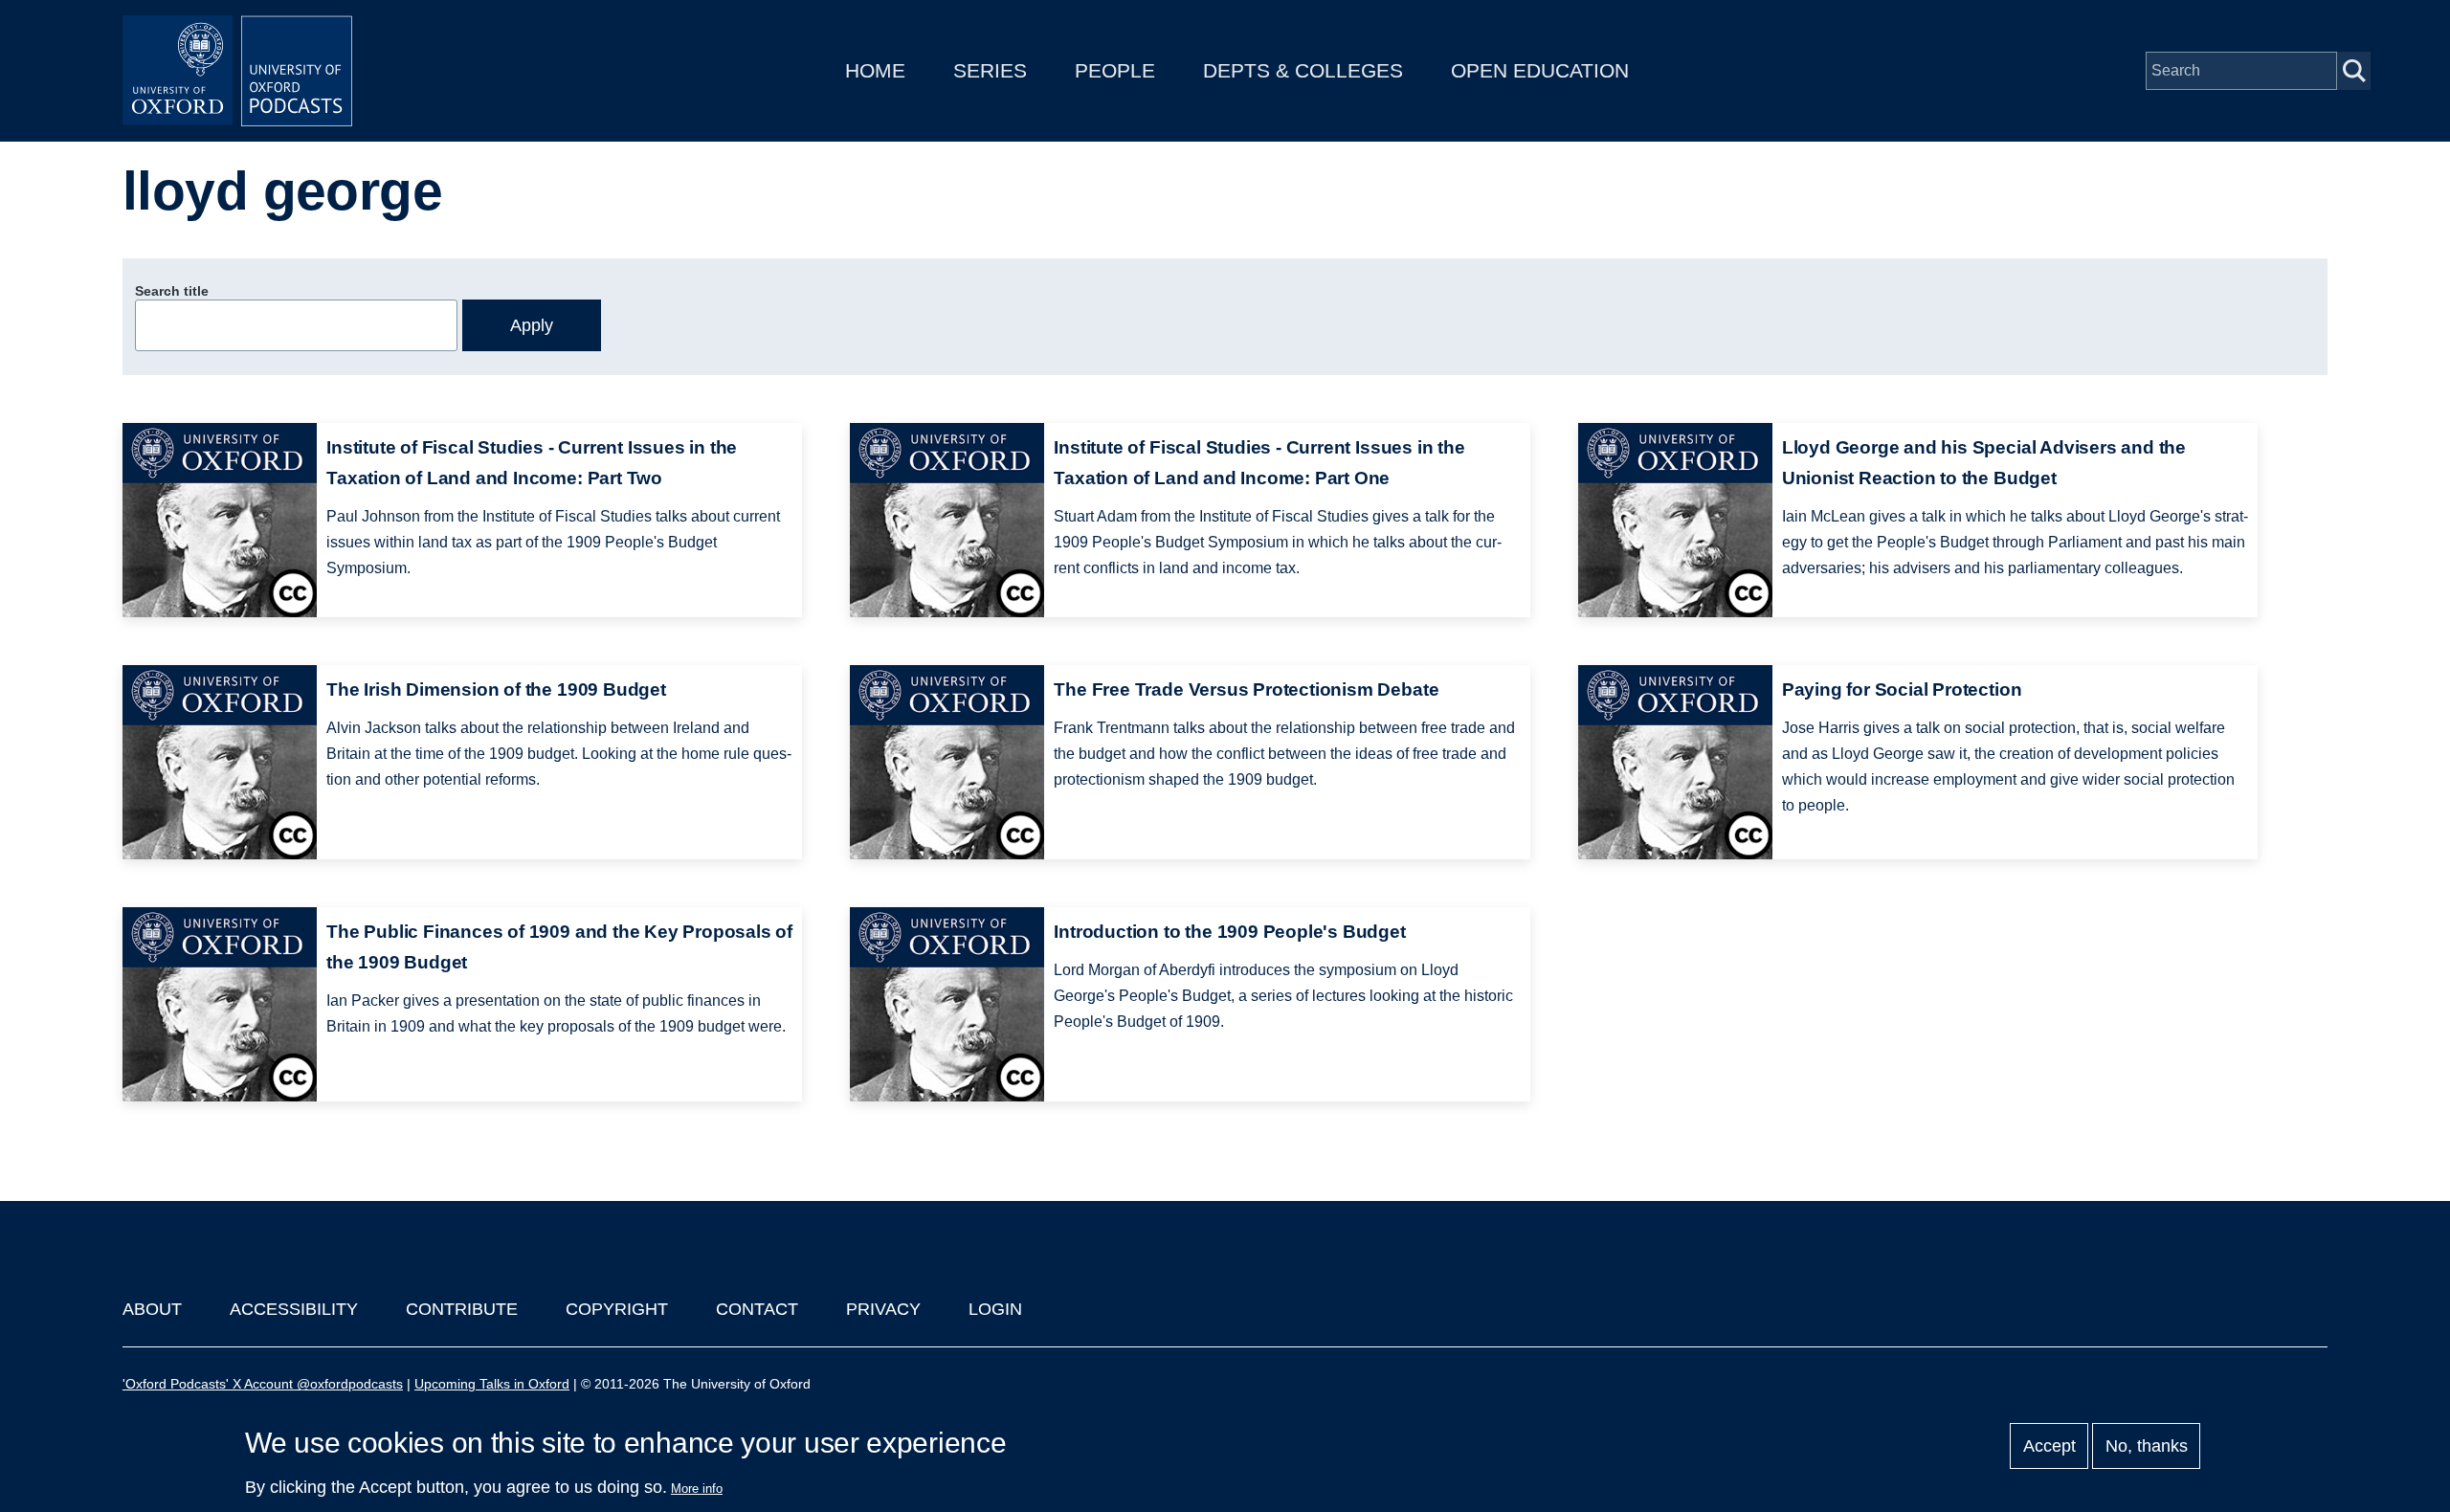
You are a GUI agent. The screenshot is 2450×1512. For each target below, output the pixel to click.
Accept (2049, 1446)
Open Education (1540, 70)
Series (990, 70)
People (1115, 70)
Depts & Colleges (1303, 70)
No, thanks (2147, 1446)
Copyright (617, 1309)
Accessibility (294, 1309)
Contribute (462, 1309)
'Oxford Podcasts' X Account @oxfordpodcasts (263, 1384)
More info (697, 1489)
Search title (172, 291)
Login (995, 1309)
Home (875, 70)
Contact (757, 1309)
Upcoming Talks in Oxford (492, 1384)
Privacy (883, 1309)
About (152, 1309)
